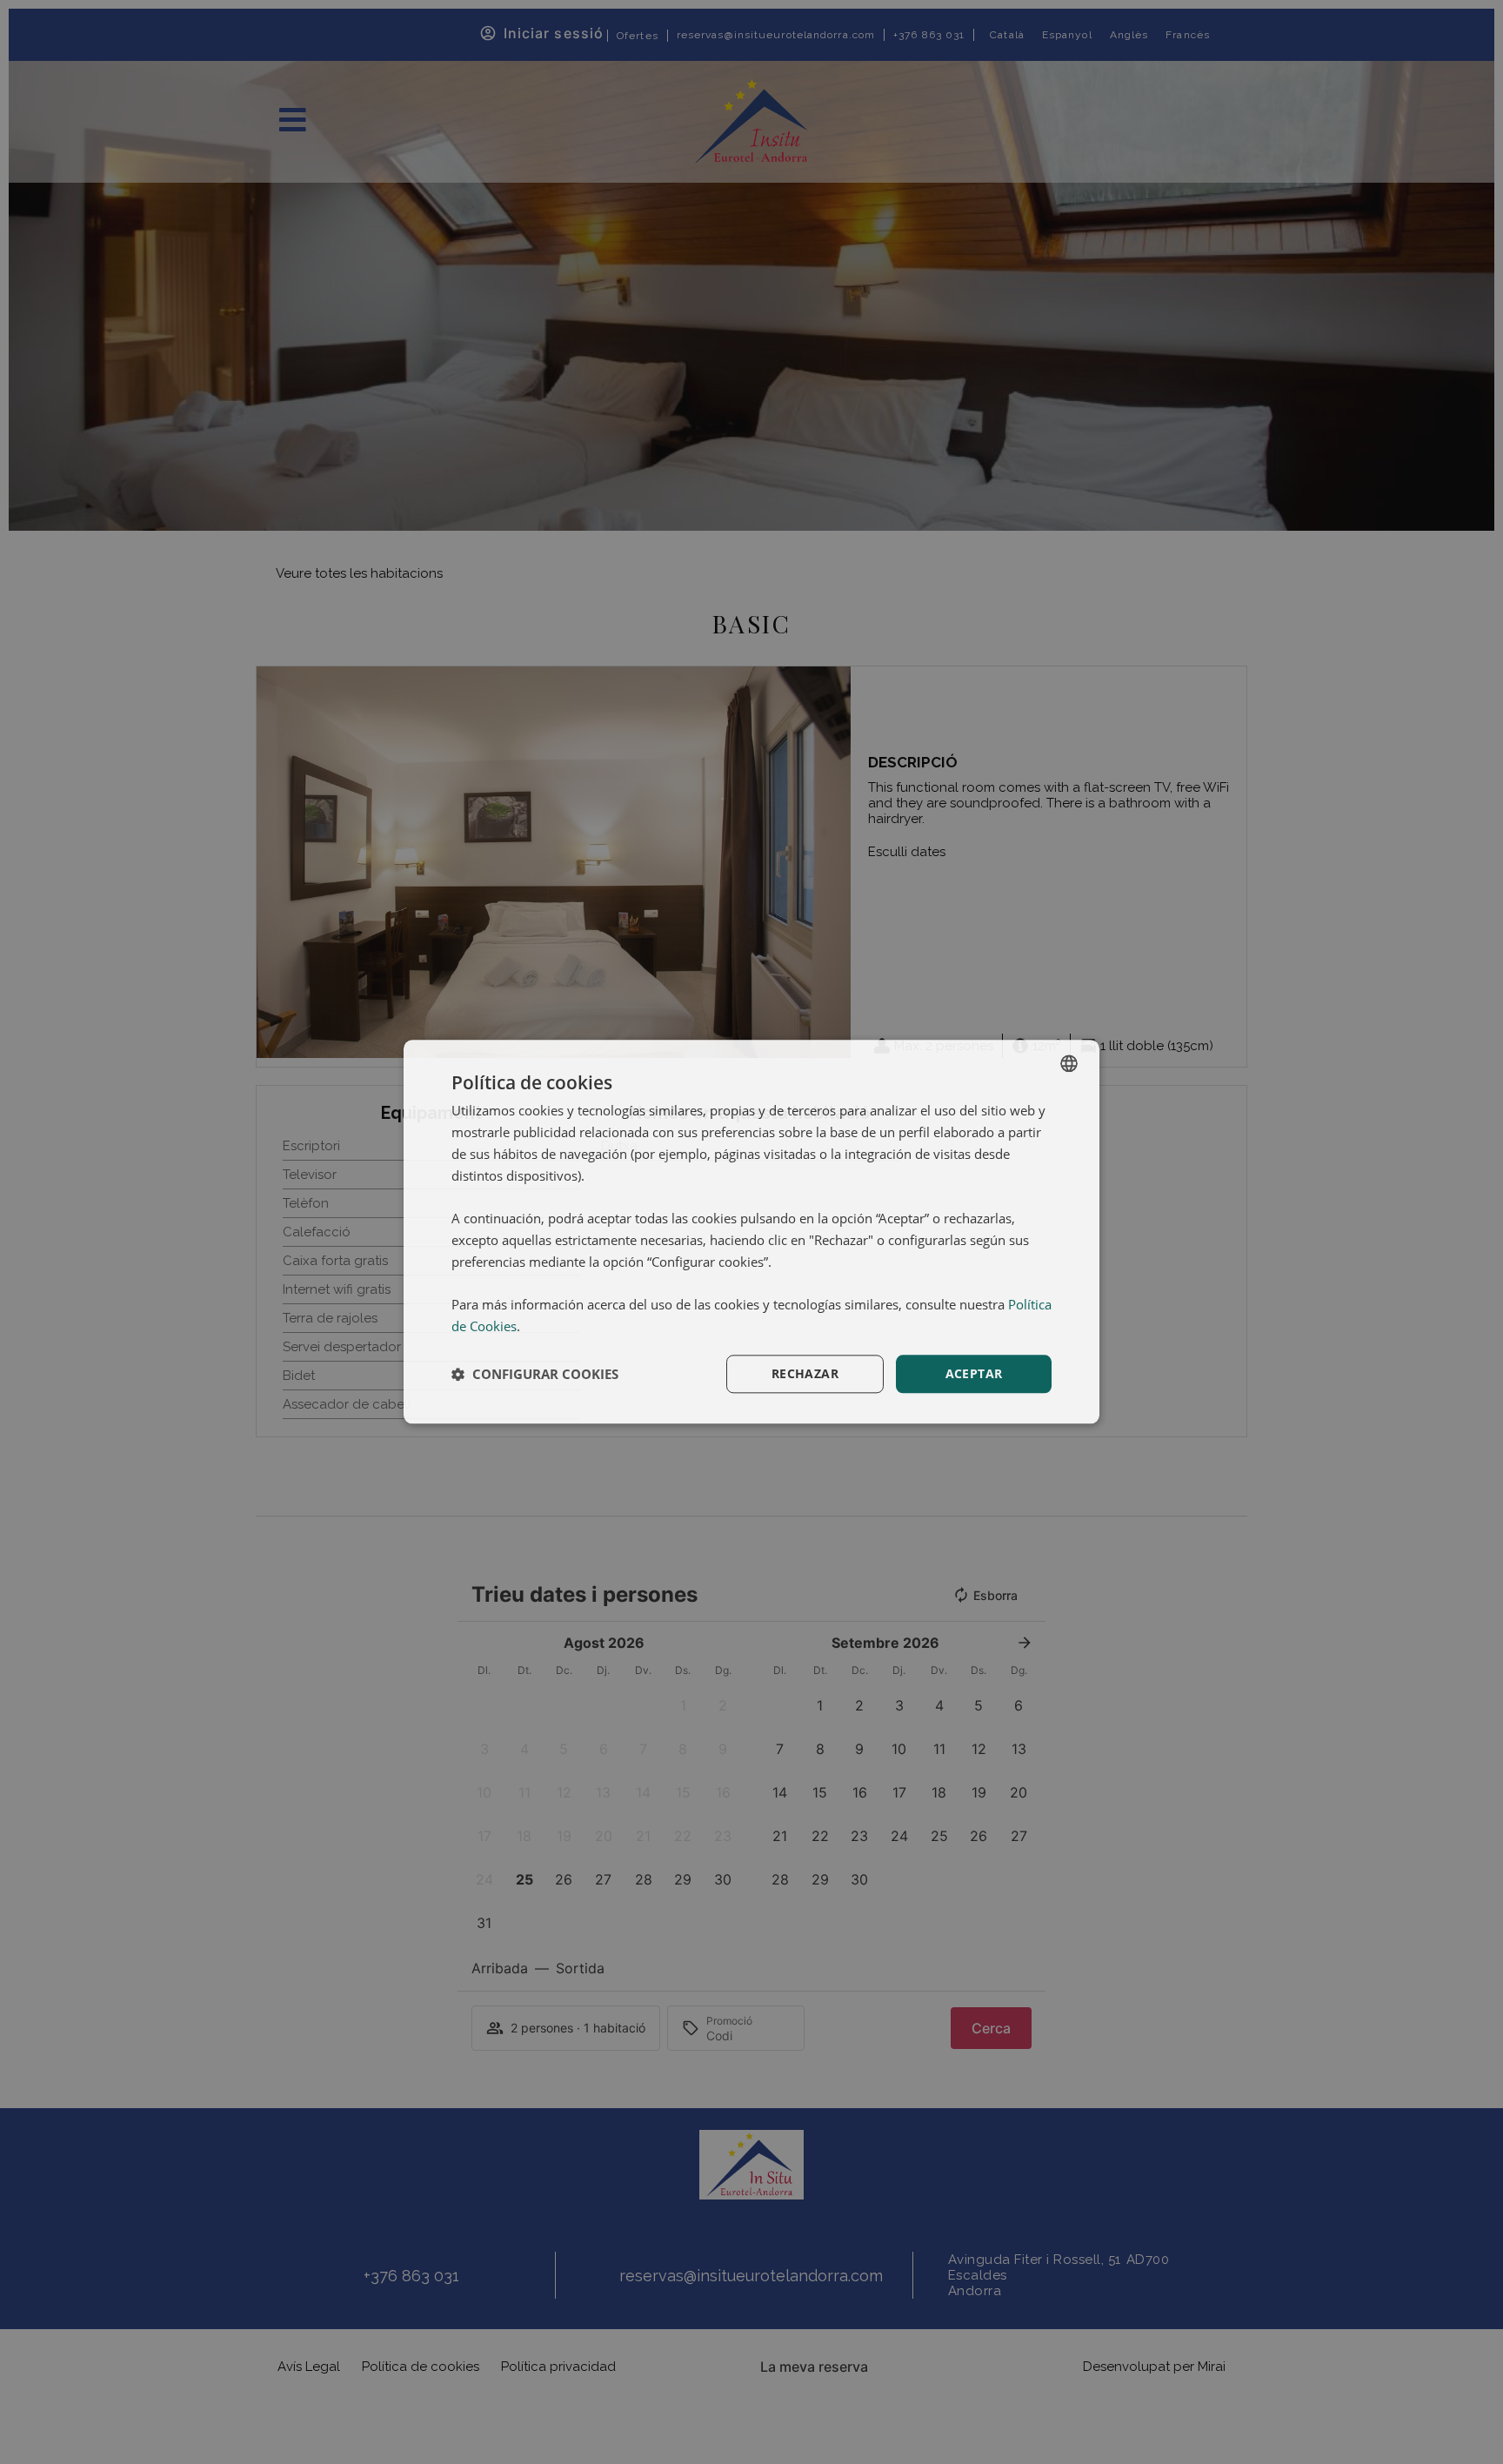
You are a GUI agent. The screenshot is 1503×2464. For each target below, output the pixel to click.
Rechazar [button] (805, 1373)
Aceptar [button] (974, 1373)
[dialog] (751, 1232)
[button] (535, 1374)
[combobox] (1069, 1063)
